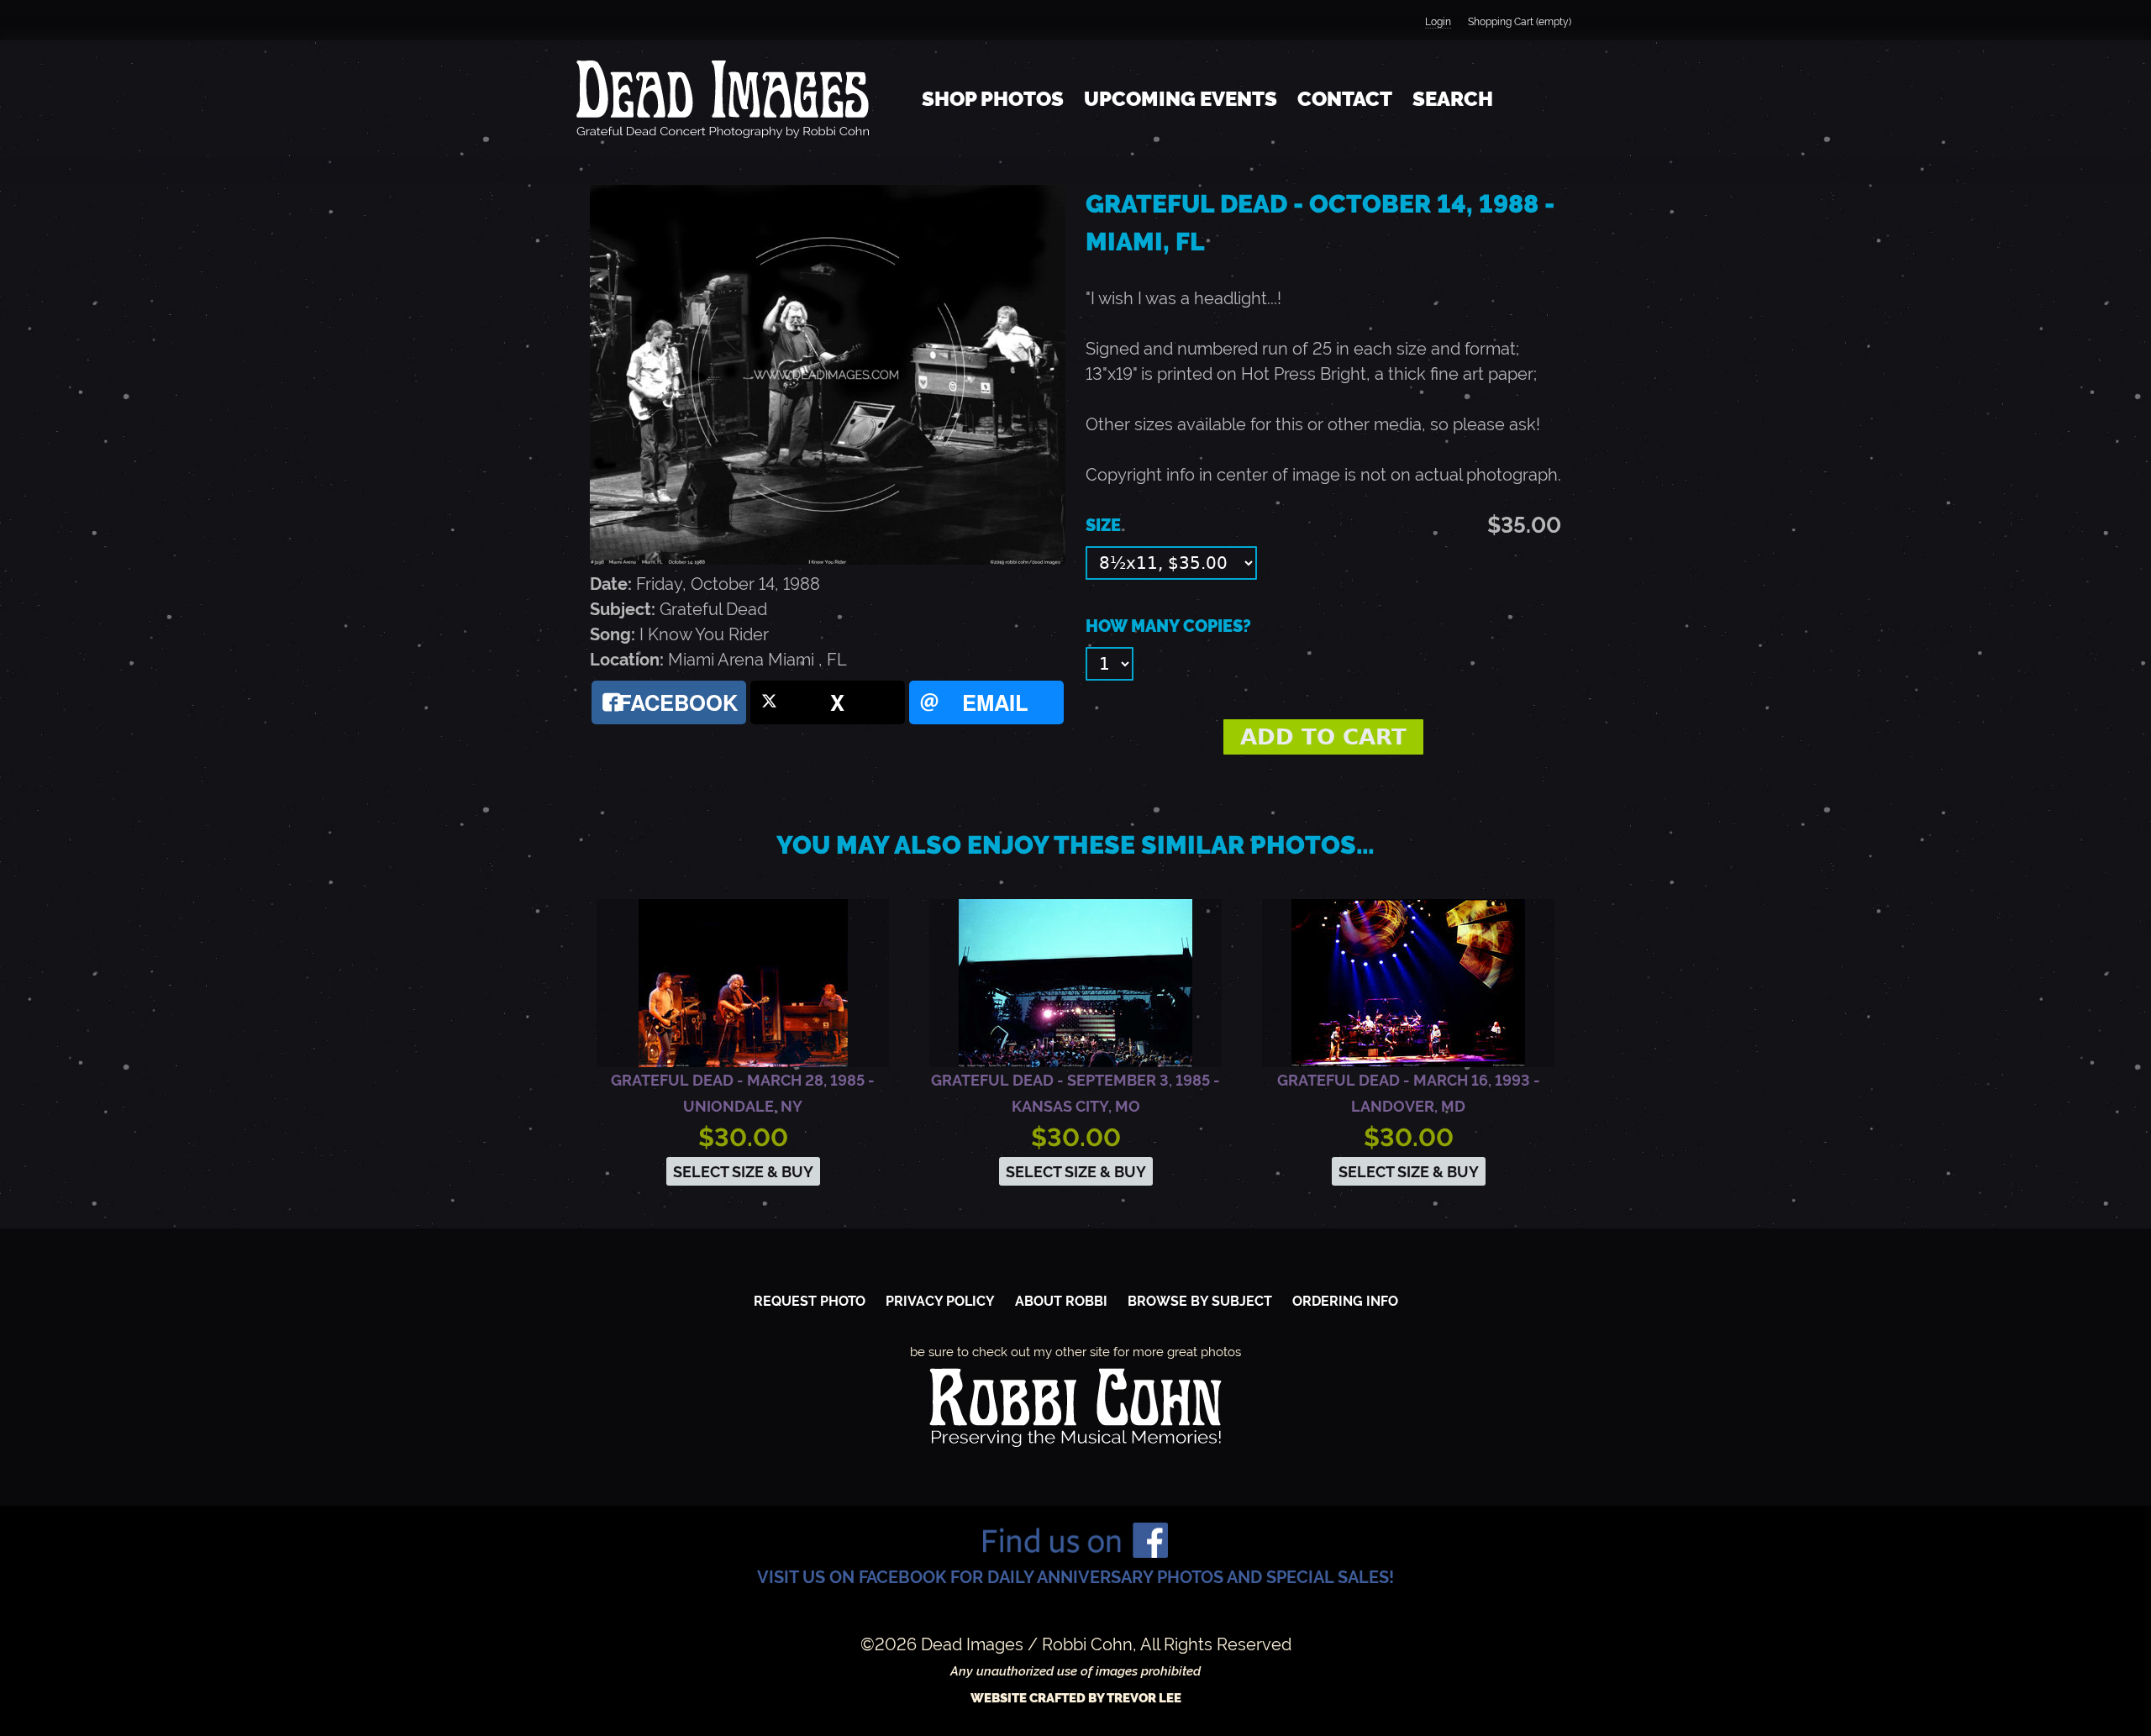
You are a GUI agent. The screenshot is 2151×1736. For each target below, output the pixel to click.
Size (1103, 525)
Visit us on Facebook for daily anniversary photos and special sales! (1075, 1577)
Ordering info (1345, 1301)
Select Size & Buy (743, 1172)
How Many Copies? (1168, 626)
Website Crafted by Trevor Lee (1076, 1698)
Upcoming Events (1181, 99)
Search (1453, 99)
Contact (1345, 99)
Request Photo (810, 1301)
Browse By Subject (1200, 1301)
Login (1438, 22)
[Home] (723, 99)
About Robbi (1061, 1301)
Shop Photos (993, 99)
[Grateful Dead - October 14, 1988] (828, 559)
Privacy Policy (940, 1301)
